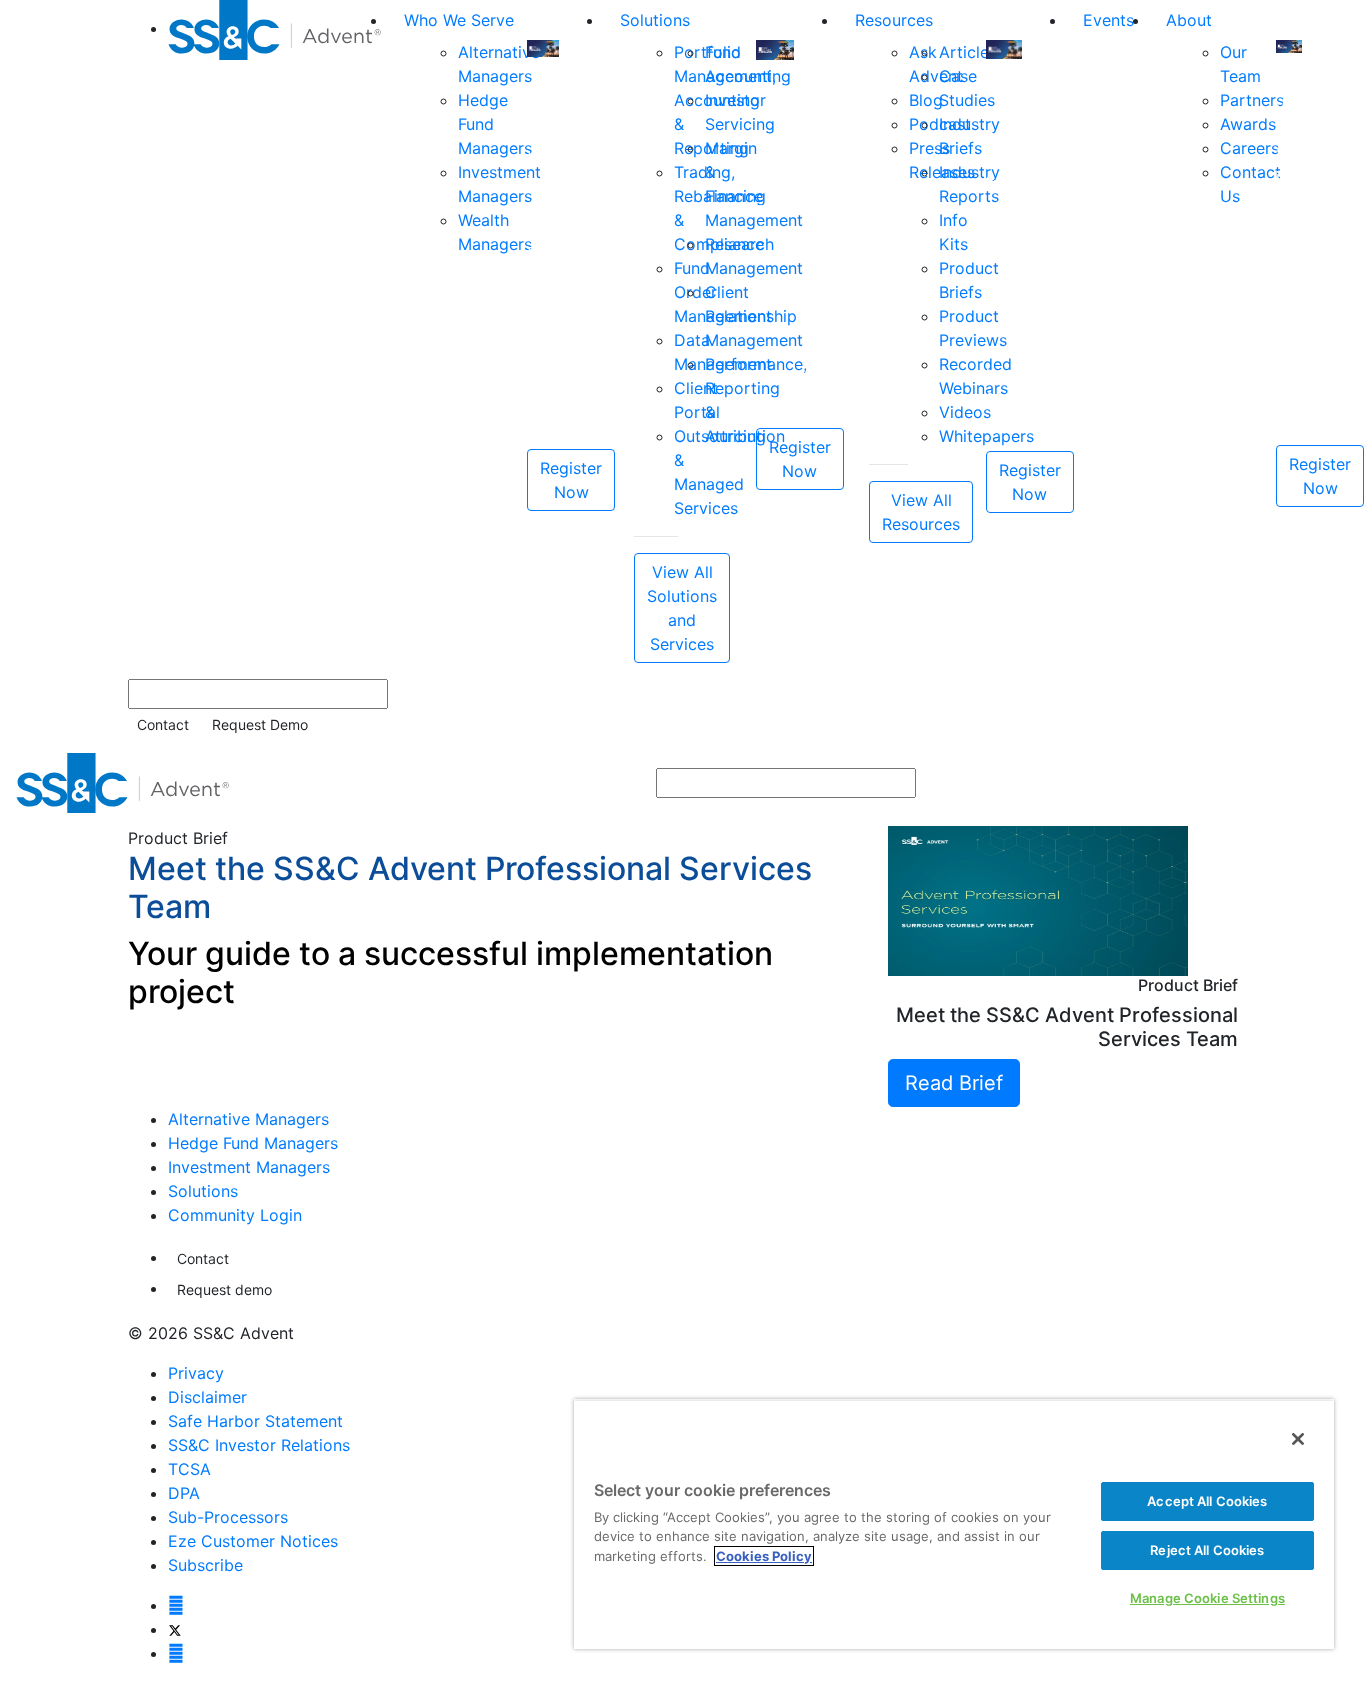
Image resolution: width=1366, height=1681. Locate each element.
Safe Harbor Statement (255, 1421)
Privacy (196, 1373)
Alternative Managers (248, 1119)
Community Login (235, 1215)
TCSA (189, 1469)
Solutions (655, 20)
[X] (174, 1629)
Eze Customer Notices (253, 1541)
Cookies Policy (764, 1556)
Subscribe (205, 1565)
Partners (1252, 100)
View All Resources (921, 512)
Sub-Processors (228, 1517)
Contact (163, 724)
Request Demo (260, 724)
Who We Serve (459, 20)
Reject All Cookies (1207, 1550)
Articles (968, 52)
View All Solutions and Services (682, 608)
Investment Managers (249, 1167)
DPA (184, 1493)
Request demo (224, 1289)
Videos (965, 412)
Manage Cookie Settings (1207, 1598)
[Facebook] (176, 1605)
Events (1108, 20)
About (1189, 20)
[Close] (1298, 1439)
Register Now (571, 480)
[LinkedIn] (176, 1653)
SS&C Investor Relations (259, 1445)
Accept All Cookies (1207, 1501)
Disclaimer (207, 1397)
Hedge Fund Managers (253, 1143)
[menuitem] (278, 331)
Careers (1249, 148)
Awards (1248, 124)
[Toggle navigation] (1337, 783)
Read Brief (954, 1083)
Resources (894, 20)
